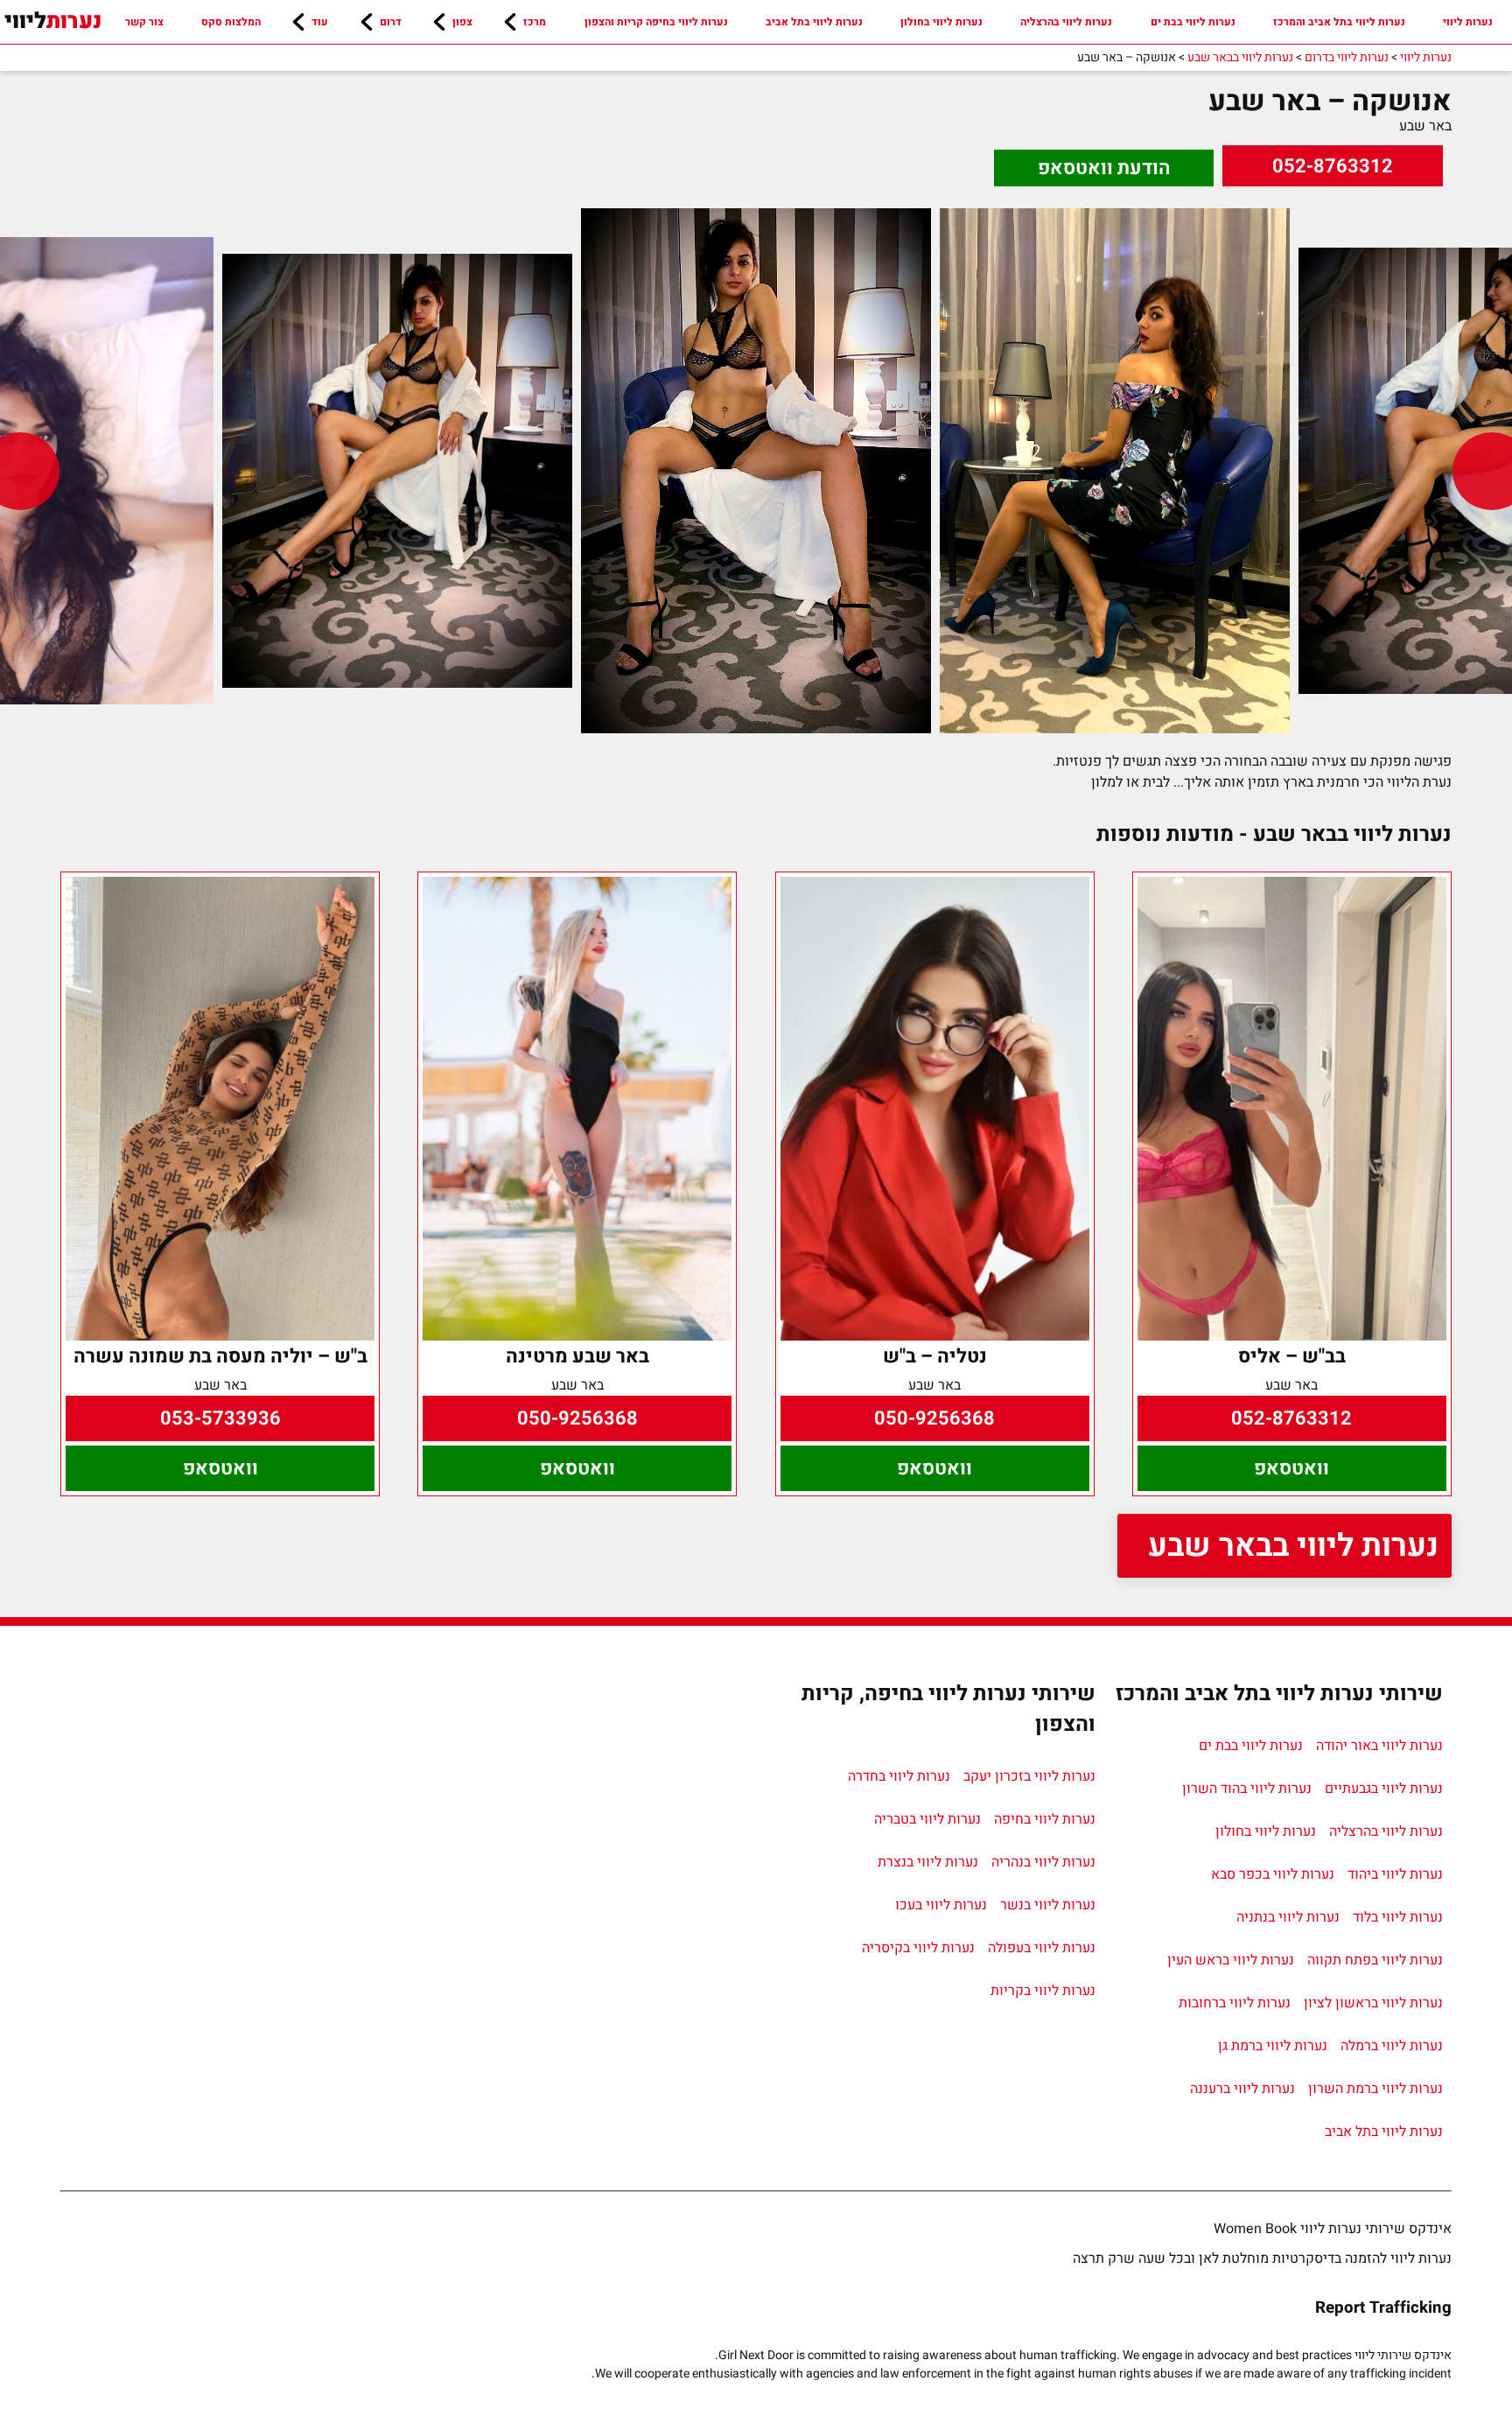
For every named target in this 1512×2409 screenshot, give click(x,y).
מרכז (535, 22)
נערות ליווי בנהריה (1043, 1862)
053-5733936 (220, 1418)
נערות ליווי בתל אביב (814, 22)
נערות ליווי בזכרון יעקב (1029, 1776)
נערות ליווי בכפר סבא (1273, 1874)
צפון (462, 22)
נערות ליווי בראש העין (1231, 1960)
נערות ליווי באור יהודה (1379, 1746)
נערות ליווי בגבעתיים (1384, 1789)
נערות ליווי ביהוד (1395, 1874)
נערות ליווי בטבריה (927, 1819)
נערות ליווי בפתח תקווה (1375, 1960)
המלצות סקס (231, 22)
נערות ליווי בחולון (941, 22)
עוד (320, 22)
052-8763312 (1333, 166)
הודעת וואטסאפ (1104, 168)
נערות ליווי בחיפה (1045, 1819)
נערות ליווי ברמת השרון (1375, 2089)
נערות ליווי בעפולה (1042, 1948)
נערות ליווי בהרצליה (1066, 22)
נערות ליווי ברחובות (1235, 2003)
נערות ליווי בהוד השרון (1247, 1789)
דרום (391, 22)
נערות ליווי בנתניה (1288, 1917)
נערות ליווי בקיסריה (918, 1948)
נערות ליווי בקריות (1043, 1991)
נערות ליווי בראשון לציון (1373, 2003)
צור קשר (144, 22)
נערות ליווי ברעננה (1242, 2089)
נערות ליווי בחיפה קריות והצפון (656, 22)
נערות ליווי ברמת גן (1273, 2046)
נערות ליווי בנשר (1048, 1905)
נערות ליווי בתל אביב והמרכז (1339, 22)
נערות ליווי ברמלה (1392, 2046)
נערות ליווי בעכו (941, 1905)
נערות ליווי (1468, 22)
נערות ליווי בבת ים (1193, 22)
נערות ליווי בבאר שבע (1293, 1546)
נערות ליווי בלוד (1398, 1917)
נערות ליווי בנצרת (928, 1862)
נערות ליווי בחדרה (899, 1776)
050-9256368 (934, 1418)
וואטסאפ (1291, 1468)
